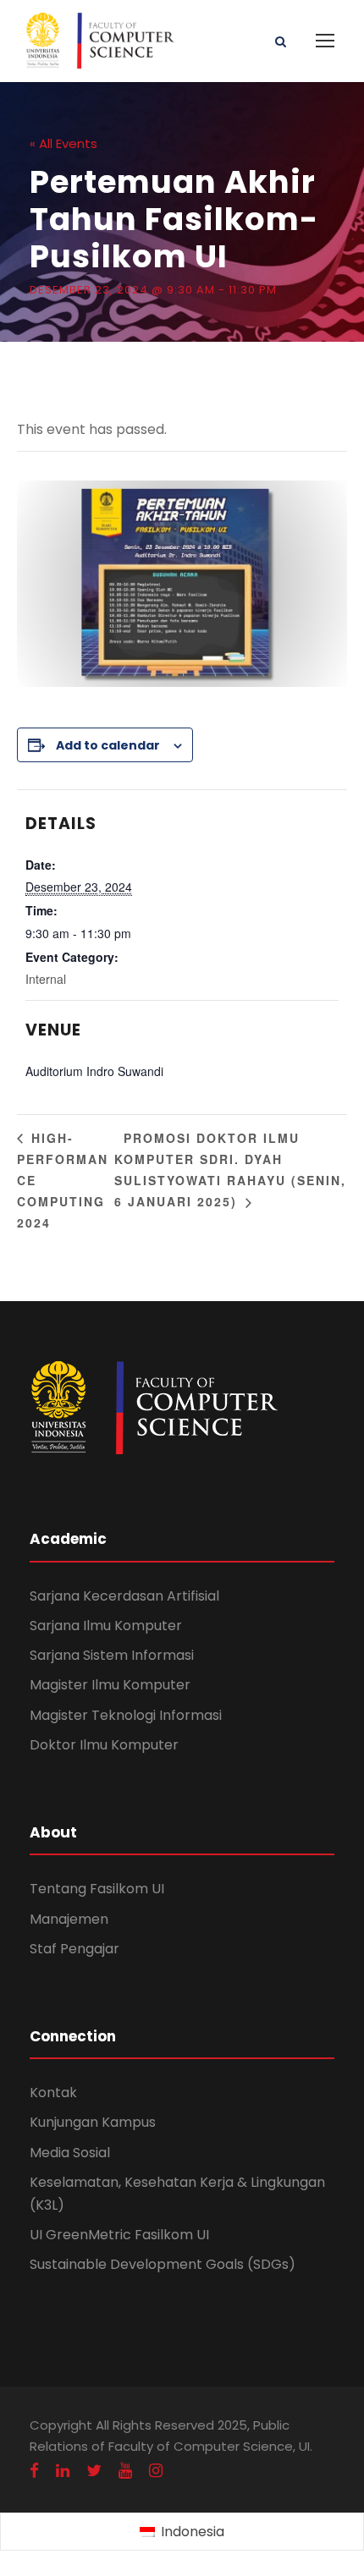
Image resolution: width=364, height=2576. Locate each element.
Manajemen (69, 1919)
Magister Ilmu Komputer (110, 1685)
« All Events (63, 143)
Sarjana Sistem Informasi (112, 1655)
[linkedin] (63, 2471)
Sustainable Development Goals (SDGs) (163, 2264)
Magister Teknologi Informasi (126, 1715)
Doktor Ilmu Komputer (104, 1745)
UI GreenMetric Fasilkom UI (119, 2235)
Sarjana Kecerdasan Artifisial (124, 1596)
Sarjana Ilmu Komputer (106, 1626)
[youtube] (125, 2471)
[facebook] (34, 2471)
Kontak (53, 2093)
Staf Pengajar (74, 1949)
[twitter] (94, 2471)
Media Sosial (70, 2153)
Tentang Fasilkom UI (97, 1889)
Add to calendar (108, 745)
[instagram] (156, 2471)
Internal (46, 979)
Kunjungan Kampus (93, 2122)
